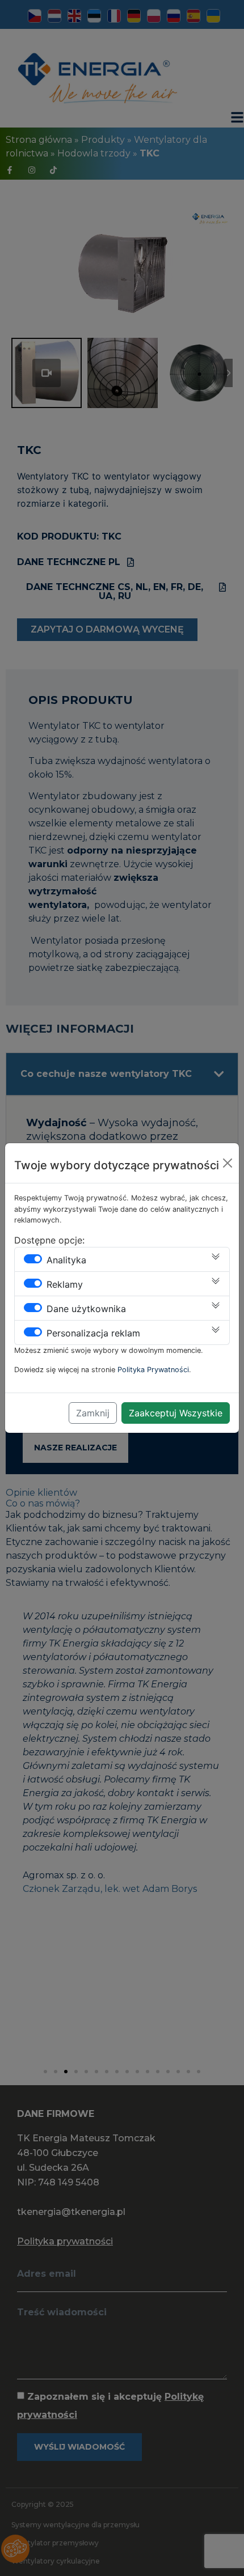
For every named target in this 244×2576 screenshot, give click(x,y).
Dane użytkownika (86, 1309)
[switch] (33, 1259)
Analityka (66, 1260)
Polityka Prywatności (153, 1370)
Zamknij (93, 1413)
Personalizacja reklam (93, 1333)
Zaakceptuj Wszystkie (176, 1413)
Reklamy (65, 1284)
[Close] (228, 1163)
